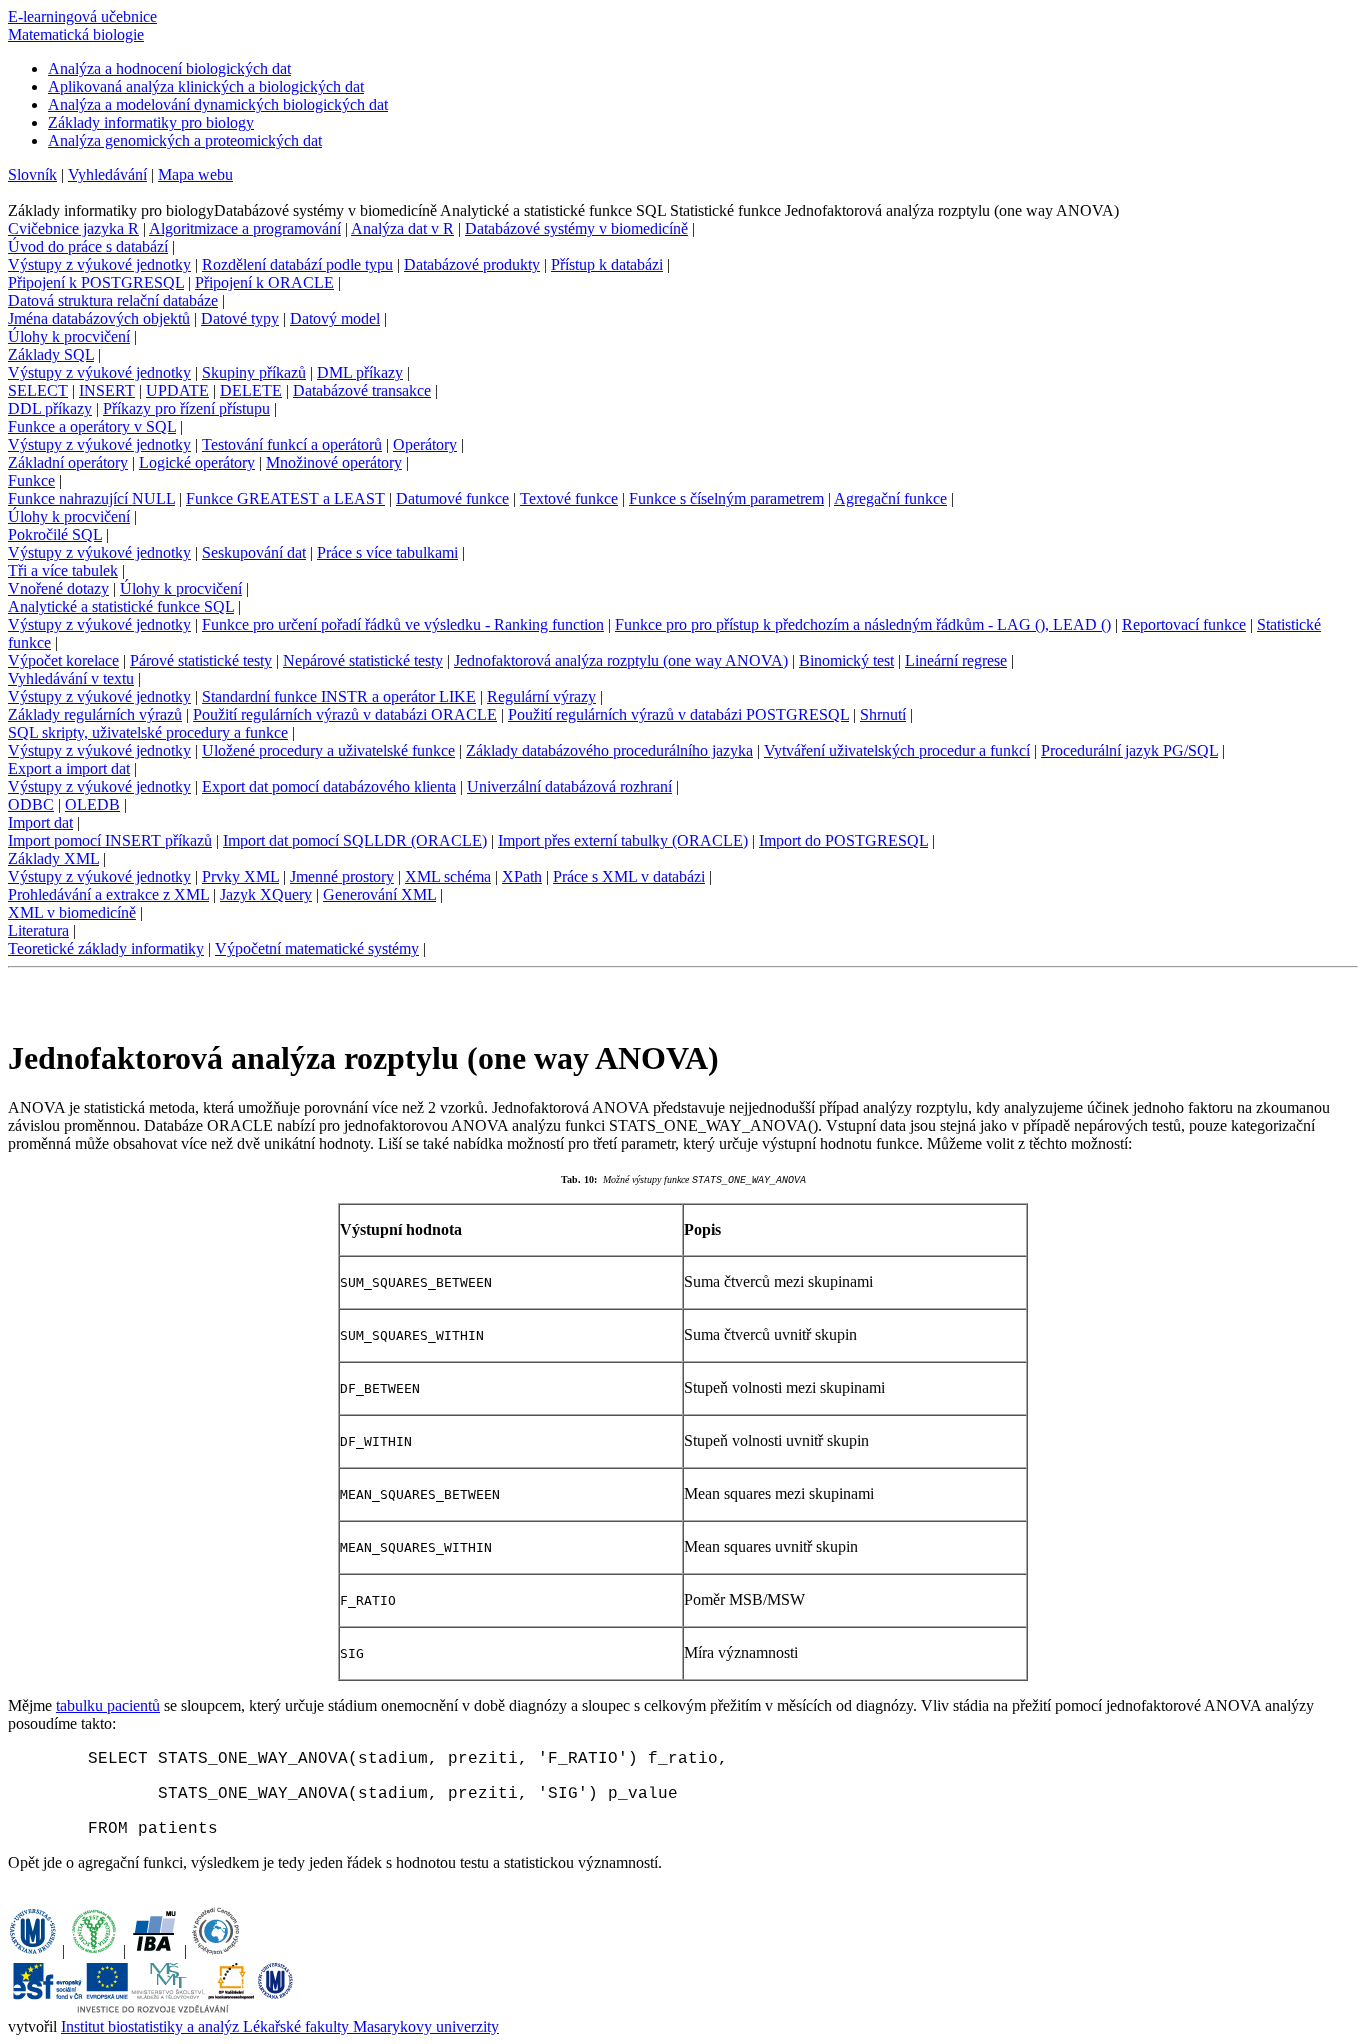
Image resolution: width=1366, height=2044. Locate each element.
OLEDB (92, 804)
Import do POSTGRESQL (843, 840)
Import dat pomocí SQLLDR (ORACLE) (355, 840)
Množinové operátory (334, 462)
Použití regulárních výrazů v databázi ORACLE (345, 714)
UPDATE (177, 390)
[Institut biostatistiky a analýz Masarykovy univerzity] (155, 1950)
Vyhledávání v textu (71, 678)
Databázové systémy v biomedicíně (576, 228)
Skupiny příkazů (254, 372)
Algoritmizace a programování (245, 228)
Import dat (40, 822)
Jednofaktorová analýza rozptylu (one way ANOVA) (621, 660)
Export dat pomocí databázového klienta (329, 786)
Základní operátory (68, 462)
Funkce (31, 480)
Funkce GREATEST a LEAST (285, 498)
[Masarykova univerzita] (33, 1950)
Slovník (32, 174)
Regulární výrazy (541, 696)
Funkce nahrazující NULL (91, 498)
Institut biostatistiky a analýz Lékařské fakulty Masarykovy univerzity (280, 2026)
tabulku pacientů (108, 1705)
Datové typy (240, 318)
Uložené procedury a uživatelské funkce (328, 750)
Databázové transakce (362, 390)
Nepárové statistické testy (363, 660)
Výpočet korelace (63, 660)
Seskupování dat (254, 552)
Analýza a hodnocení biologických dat (169, 68)
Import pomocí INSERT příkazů (110, 840)
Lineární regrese (956, 660)
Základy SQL (51, 354)
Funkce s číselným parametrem (726, 498)
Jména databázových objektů (99, 318)
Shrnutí (883, 714)
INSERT (107, 390)
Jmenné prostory (342, 876)
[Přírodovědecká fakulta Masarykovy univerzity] (94, 1950)
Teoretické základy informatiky (106, 948)
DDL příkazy (50, 408)
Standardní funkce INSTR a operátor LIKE (339, 696)
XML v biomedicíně (72, 912)
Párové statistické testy (201, 660)
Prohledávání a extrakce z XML (108, 894)
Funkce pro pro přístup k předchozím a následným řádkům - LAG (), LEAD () (863, 624)
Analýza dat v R (402, 228)
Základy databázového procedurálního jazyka (609, 750)
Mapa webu (195, 174)
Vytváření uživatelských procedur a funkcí (897, 750)
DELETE (251, 390)
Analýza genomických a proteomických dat (185, 140)
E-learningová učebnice (82, 16)
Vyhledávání (107, 174)
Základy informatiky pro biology (151, 122)
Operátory (425, 444)
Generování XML (379, 894)
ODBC (31, 804)
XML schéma (448, 876)
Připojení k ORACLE (264, 282)
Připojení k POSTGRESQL (96, 282)
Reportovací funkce (1184, 624)
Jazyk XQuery (266, 894)
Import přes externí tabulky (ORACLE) (623, 840)
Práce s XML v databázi (629, 876)
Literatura (38, 930)
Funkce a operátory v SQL (92, 426)
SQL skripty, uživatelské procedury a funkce (148, 732)
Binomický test (846, 660)
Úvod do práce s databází (88, 246)
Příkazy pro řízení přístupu (186, 408)
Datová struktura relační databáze (113, 300)
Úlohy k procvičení (69, 336)
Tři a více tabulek (63, 570)
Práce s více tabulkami (387, 552)
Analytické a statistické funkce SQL (121, 606)
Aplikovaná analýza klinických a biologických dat (206, 86)
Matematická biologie (76, 34)
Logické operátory (197, 462)
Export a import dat (69, 768)
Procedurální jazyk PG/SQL (1129, 750)
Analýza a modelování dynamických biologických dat (218, 104)
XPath (522, 876)
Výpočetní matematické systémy (317, 948)
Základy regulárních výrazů (95, 714)
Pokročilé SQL (55, 534)
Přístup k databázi (607, 264)
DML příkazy (360, 372)
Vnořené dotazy (58, 588)
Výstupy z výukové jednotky (99, 264)
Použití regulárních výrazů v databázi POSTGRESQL (678, 714)
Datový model (335, 318)
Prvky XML (240, 876)
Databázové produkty (472, 264)
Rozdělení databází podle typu (297, 264)
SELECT (38, 390)
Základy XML (53, 858)
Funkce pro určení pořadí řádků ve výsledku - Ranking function (403, 624)
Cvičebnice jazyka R (73, 228)
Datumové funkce (452, 498)
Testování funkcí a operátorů (292, 444)
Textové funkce (569, 498)
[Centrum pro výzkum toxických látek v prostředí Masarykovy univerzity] (216, 1950)
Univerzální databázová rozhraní (569, 786)
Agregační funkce (890, 498)
